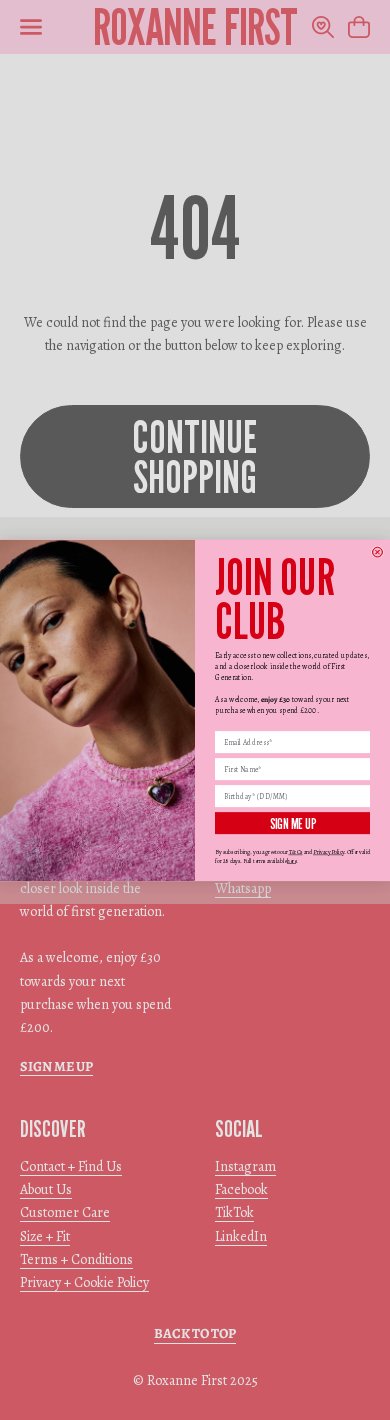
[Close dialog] (378, 552)
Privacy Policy (328, 852)
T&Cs (296, 852)
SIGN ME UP (293, 823)
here (291, 860)
